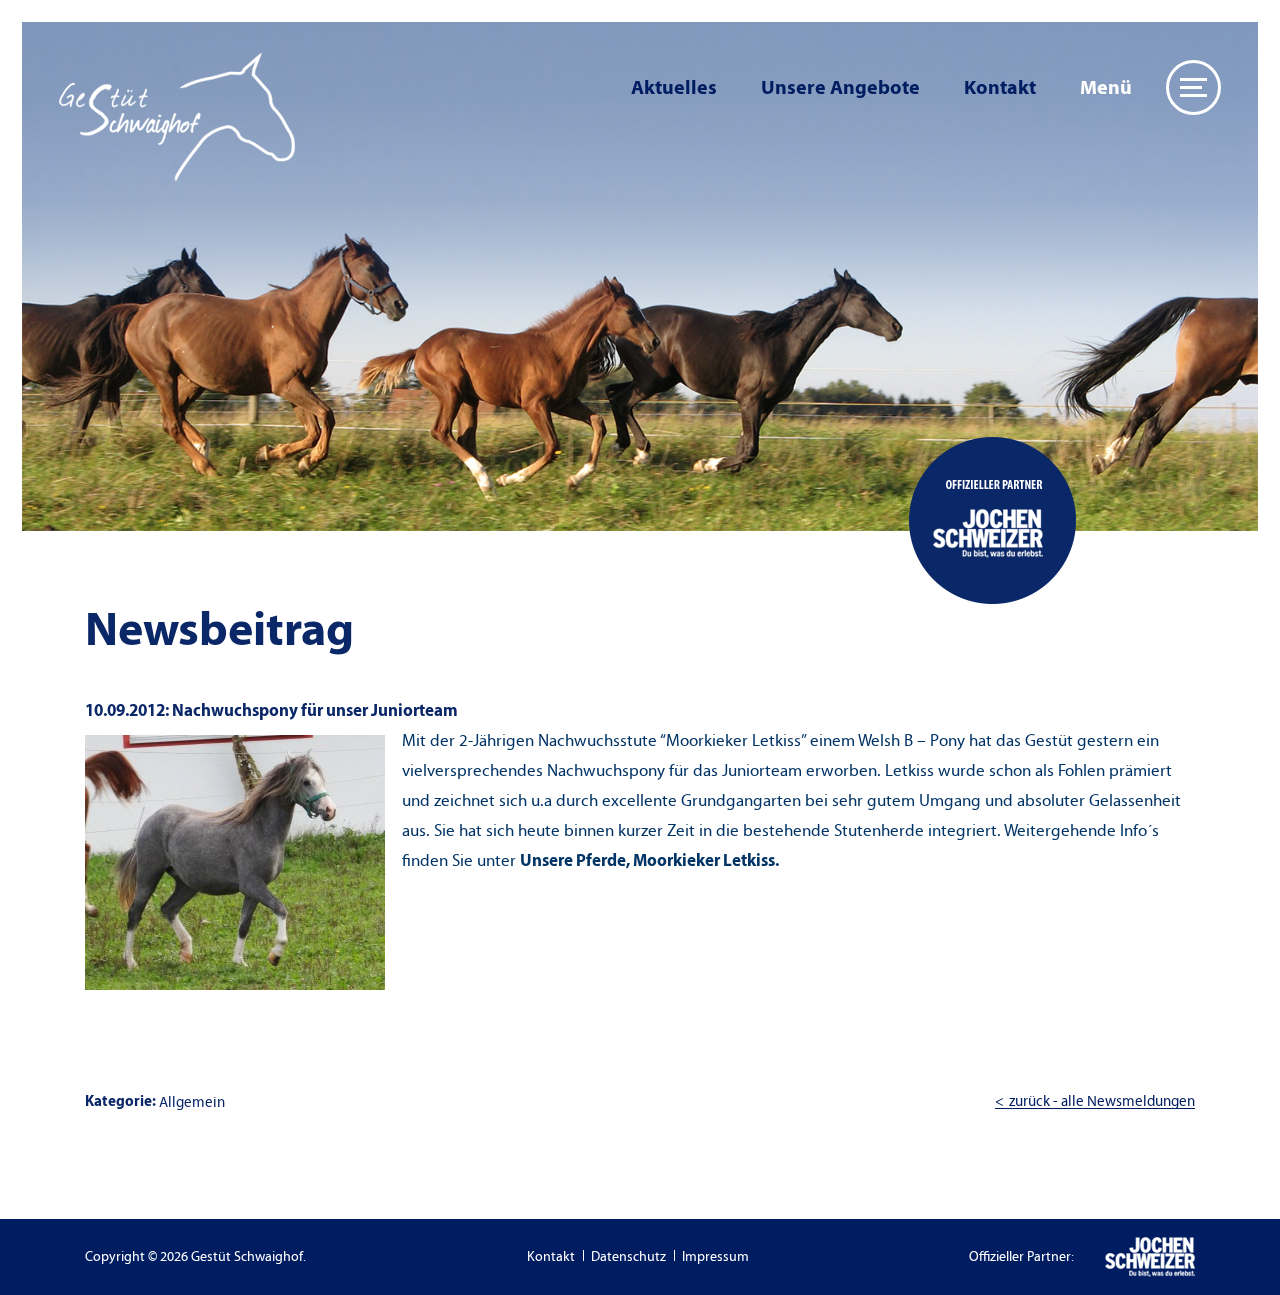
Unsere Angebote (840, 87)
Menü (1106, 87)
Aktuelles (674, 87)
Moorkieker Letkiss (704, 860)
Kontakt (1000, 87)
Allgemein (192, 1102)
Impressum (715, 1257)
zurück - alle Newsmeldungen (1102, 1101)
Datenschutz (628, 1257)
